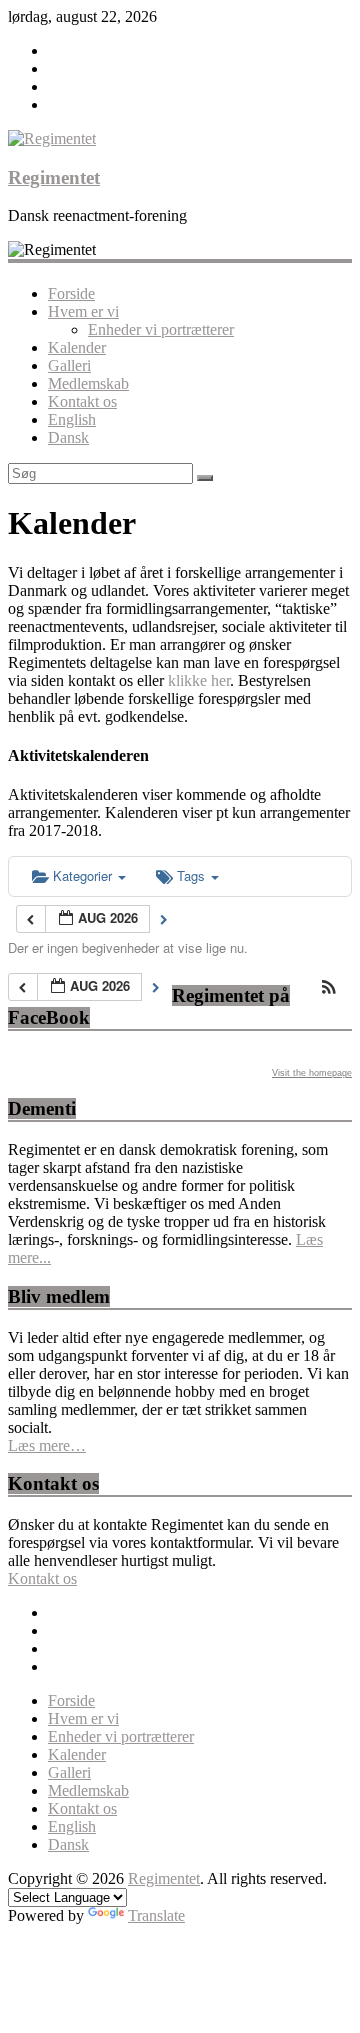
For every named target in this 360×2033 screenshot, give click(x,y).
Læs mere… (47, 1445)
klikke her (199, 680)
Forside (71, 293)
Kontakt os (82, 401)
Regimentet (54, 177)
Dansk (68, 437)
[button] (329, 988)
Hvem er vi (83, 311)
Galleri (69, 365)
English (72, 419)
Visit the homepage (312, 1073)
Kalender (77, 347)
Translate (156, 1915)
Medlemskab (88, 383)
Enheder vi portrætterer (161, 329)
